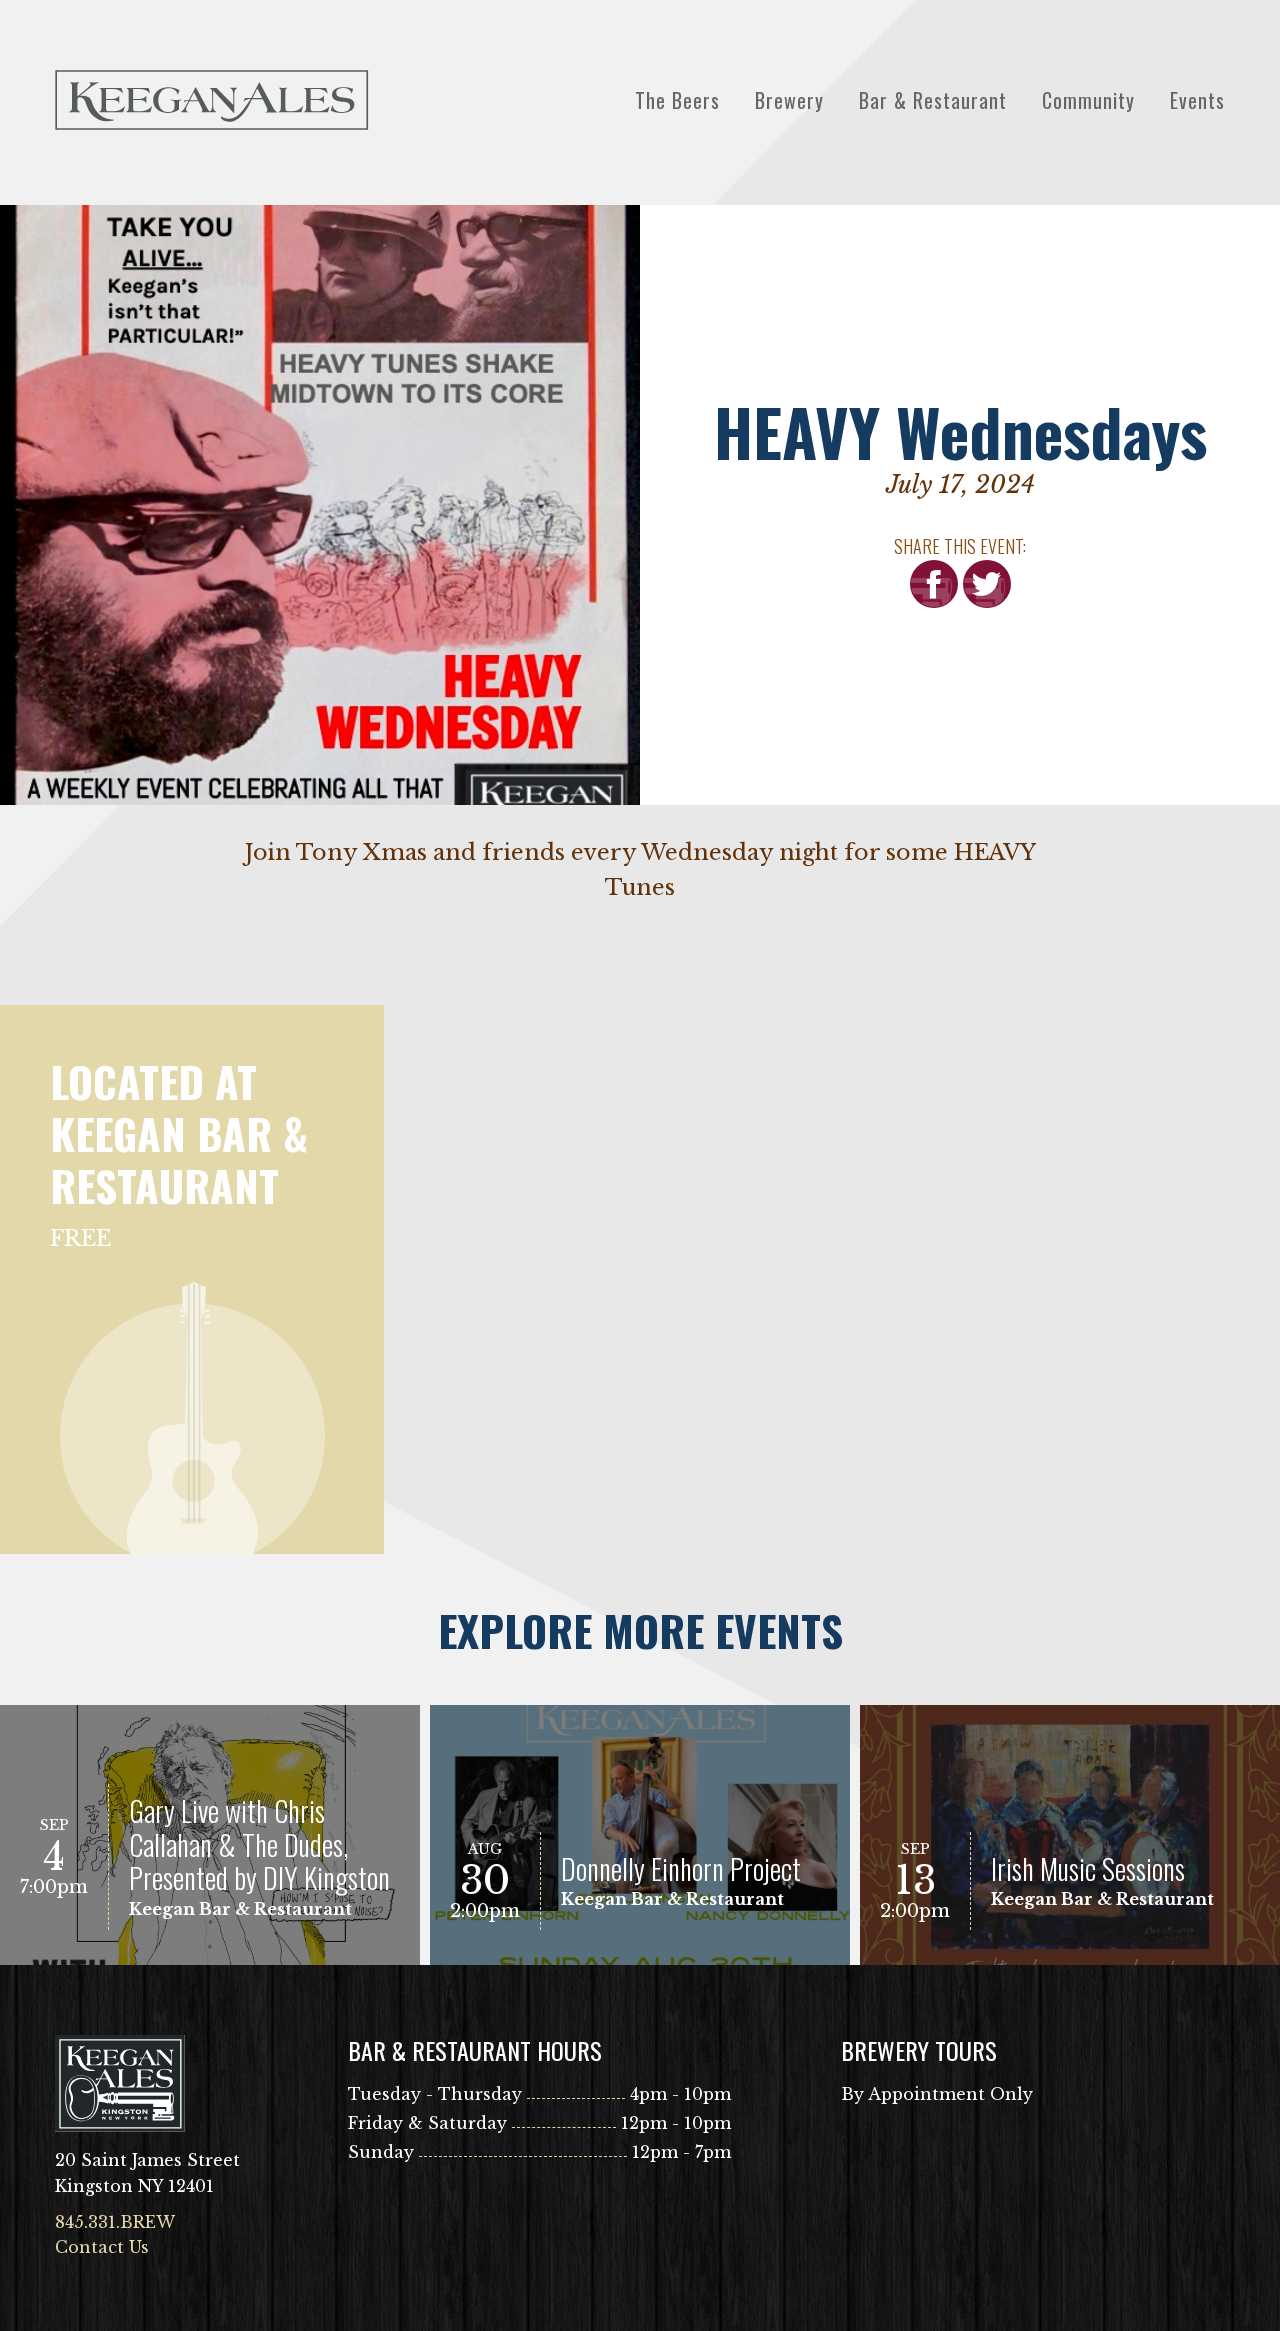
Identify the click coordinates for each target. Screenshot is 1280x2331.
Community (1088, 100)
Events (1197, 100)
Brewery (789, 100)
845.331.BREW (115, 2222)
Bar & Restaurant (933, 100)
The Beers (677, 100)
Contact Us (102, 2247)
